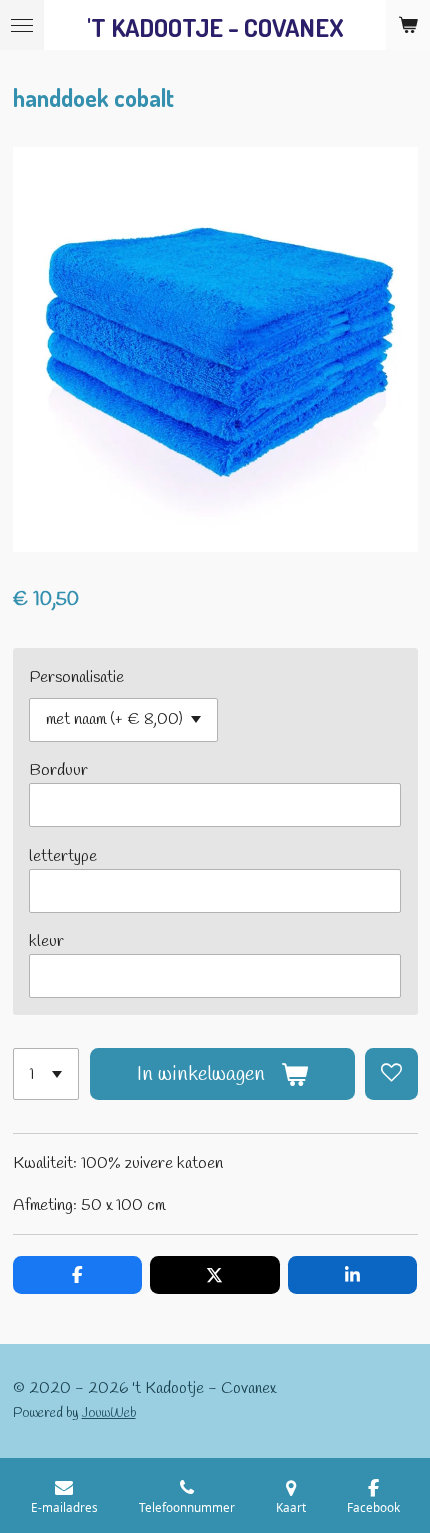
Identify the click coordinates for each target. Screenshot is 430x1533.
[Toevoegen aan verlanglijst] (391, 1074)
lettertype (63, 856)
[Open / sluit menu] (22, 25)
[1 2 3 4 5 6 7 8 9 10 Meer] (46, 1074)
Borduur (58, 770)
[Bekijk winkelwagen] (408, 25)
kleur (46, 941)
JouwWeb (109, 1413)
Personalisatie (76, 677)
